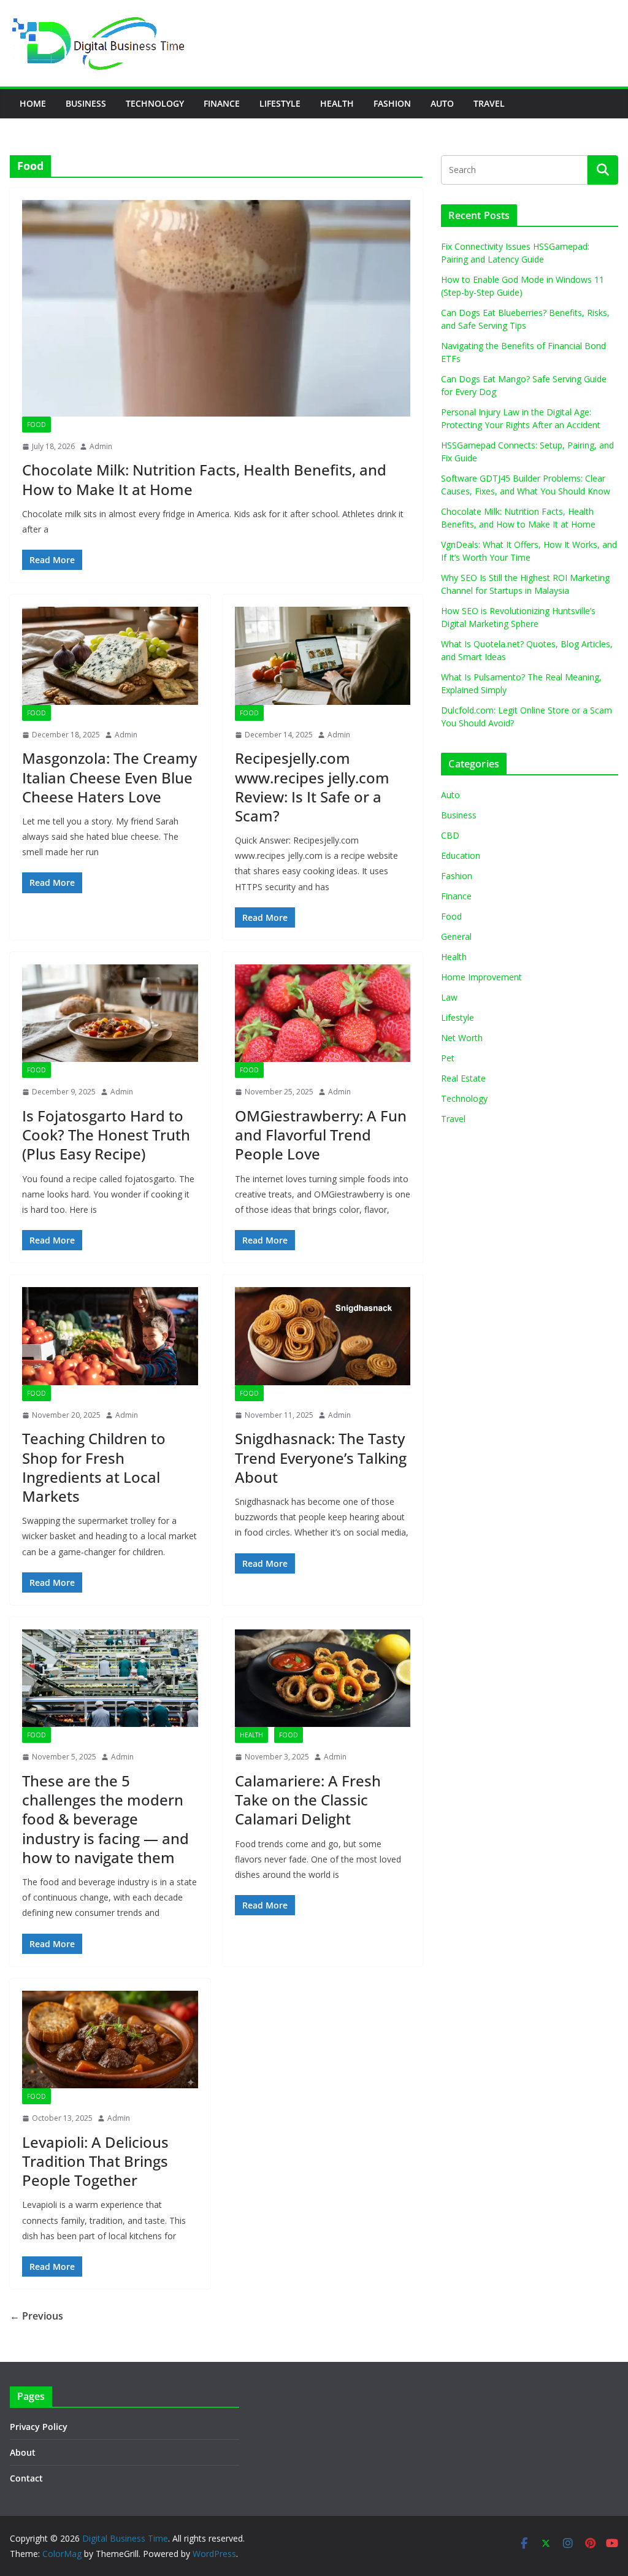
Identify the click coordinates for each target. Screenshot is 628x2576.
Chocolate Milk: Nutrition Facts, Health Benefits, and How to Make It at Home (204, 479)
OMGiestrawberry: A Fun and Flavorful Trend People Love (321, 1135)
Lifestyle (280, 103)
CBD (450, 835)
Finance (222, 103)
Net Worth (462, 1038)
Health (337, 103)
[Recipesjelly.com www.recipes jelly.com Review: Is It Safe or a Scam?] (323, 656)
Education (461, 855)
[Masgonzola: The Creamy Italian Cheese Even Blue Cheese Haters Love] (110, 656)
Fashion (392, 103)
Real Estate (463, 1078)
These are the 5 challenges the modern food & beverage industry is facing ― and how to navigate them (105, 1819)
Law (449, 997)
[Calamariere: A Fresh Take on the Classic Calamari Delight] (323, 1678)
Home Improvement (481, 977)
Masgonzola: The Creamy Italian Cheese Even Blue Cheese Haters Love (109, 777)
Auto (442, 103)
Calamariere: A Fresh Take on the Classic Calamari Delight (308, 1800)
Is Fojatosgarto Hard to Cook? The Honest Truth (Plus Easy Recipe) (106, 1135)
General (456, 936)
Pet (448, 1058)
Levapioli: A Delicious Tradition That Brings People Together (95, 2161)
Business (86, 103)
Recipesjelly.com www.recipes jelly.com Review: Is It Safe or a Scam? (312, 787)
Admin (101, 446)
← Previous (36, 2316)
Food (36, 425)
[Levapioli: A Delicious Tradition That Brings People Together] (110, 2040)
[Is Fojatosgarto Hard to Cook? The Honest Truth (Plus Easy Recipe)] (110, 1013)
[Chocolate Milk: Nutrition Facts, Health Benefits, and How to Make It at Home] (216, 308)
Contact (26, 2478)
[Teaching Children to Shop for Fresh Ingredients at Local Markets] (110, 1336)
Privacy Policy (39, 2427)
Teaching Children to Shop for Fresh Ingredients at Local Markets (94, 1467)
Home (33, 103)
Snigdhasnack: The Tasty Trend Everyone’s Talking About (321, 1457)
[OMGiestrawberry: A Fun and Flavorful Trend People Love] (323, 1013)
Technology (155, 103)
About (23, 2452)
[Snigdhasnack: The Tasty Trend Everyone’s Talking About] (323, 1336)
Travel (489, 103)
